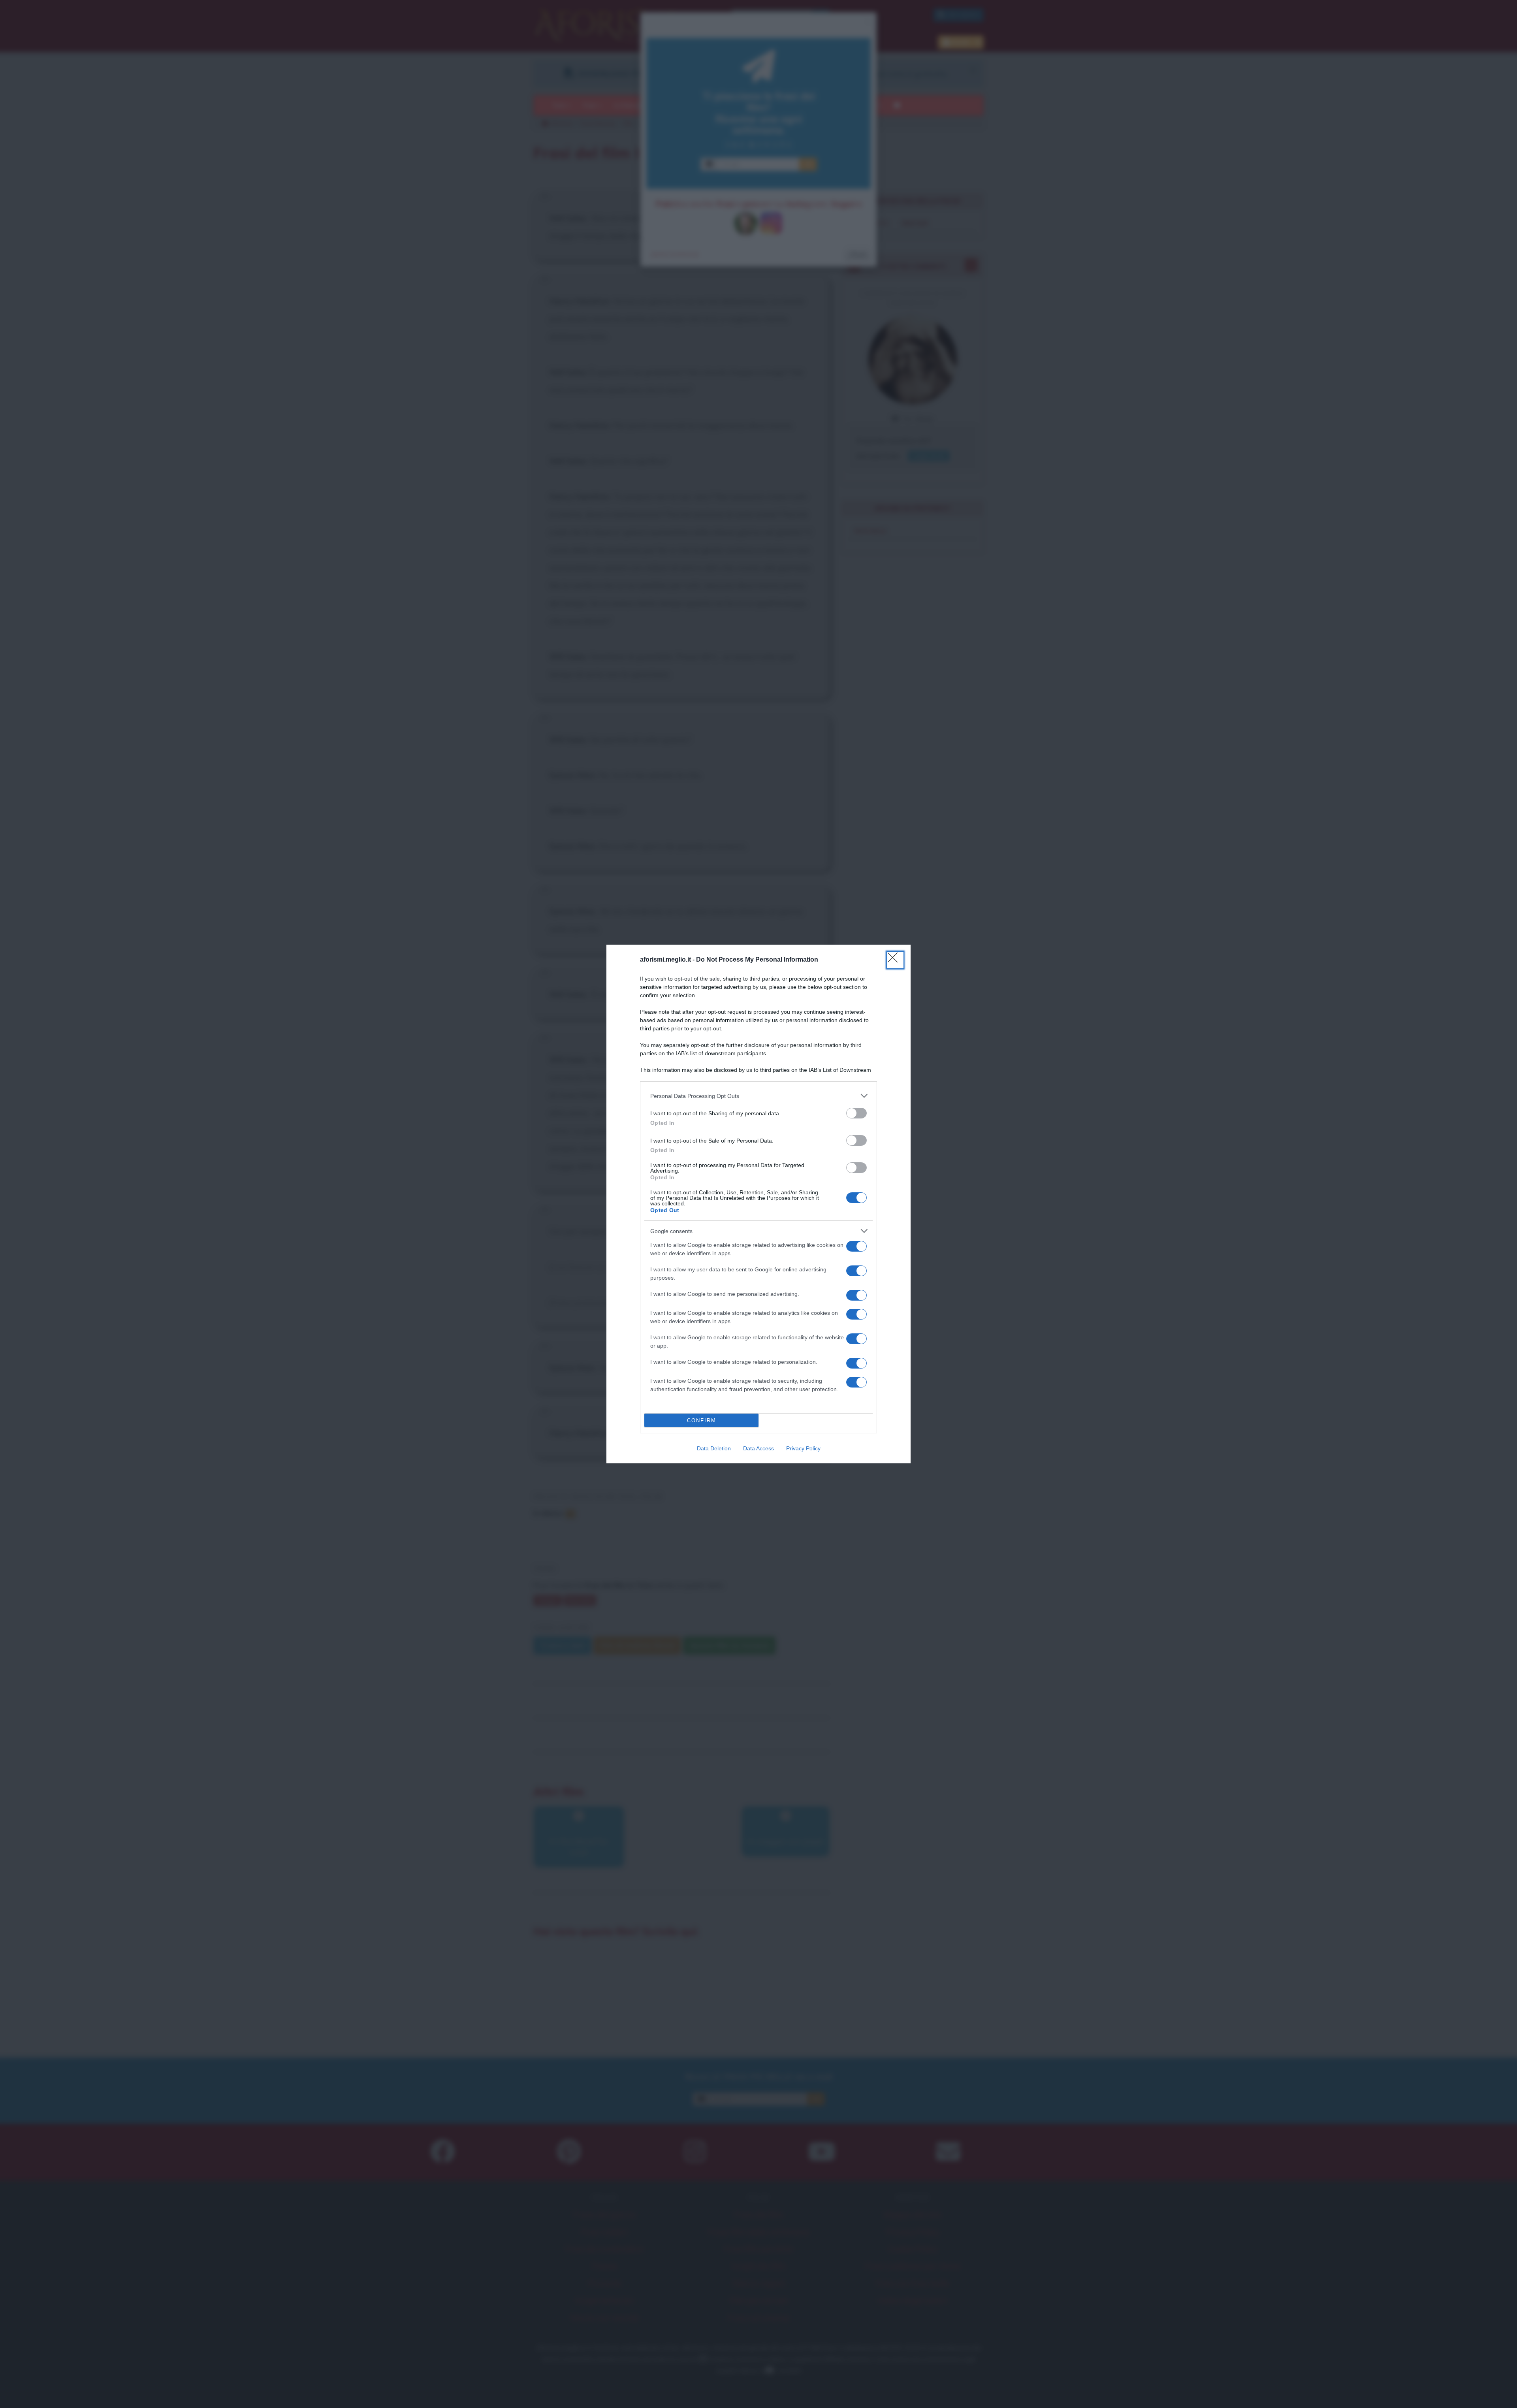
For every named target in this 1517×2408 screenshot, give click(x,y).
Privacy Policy (803, 1448)
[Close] (895, 960)
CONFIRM (702, 1421)
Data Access (758, 1448)
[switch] (856, 1113)
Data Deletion (714, 1448)
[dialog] (758, 1204)
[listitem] (758, 1096)
